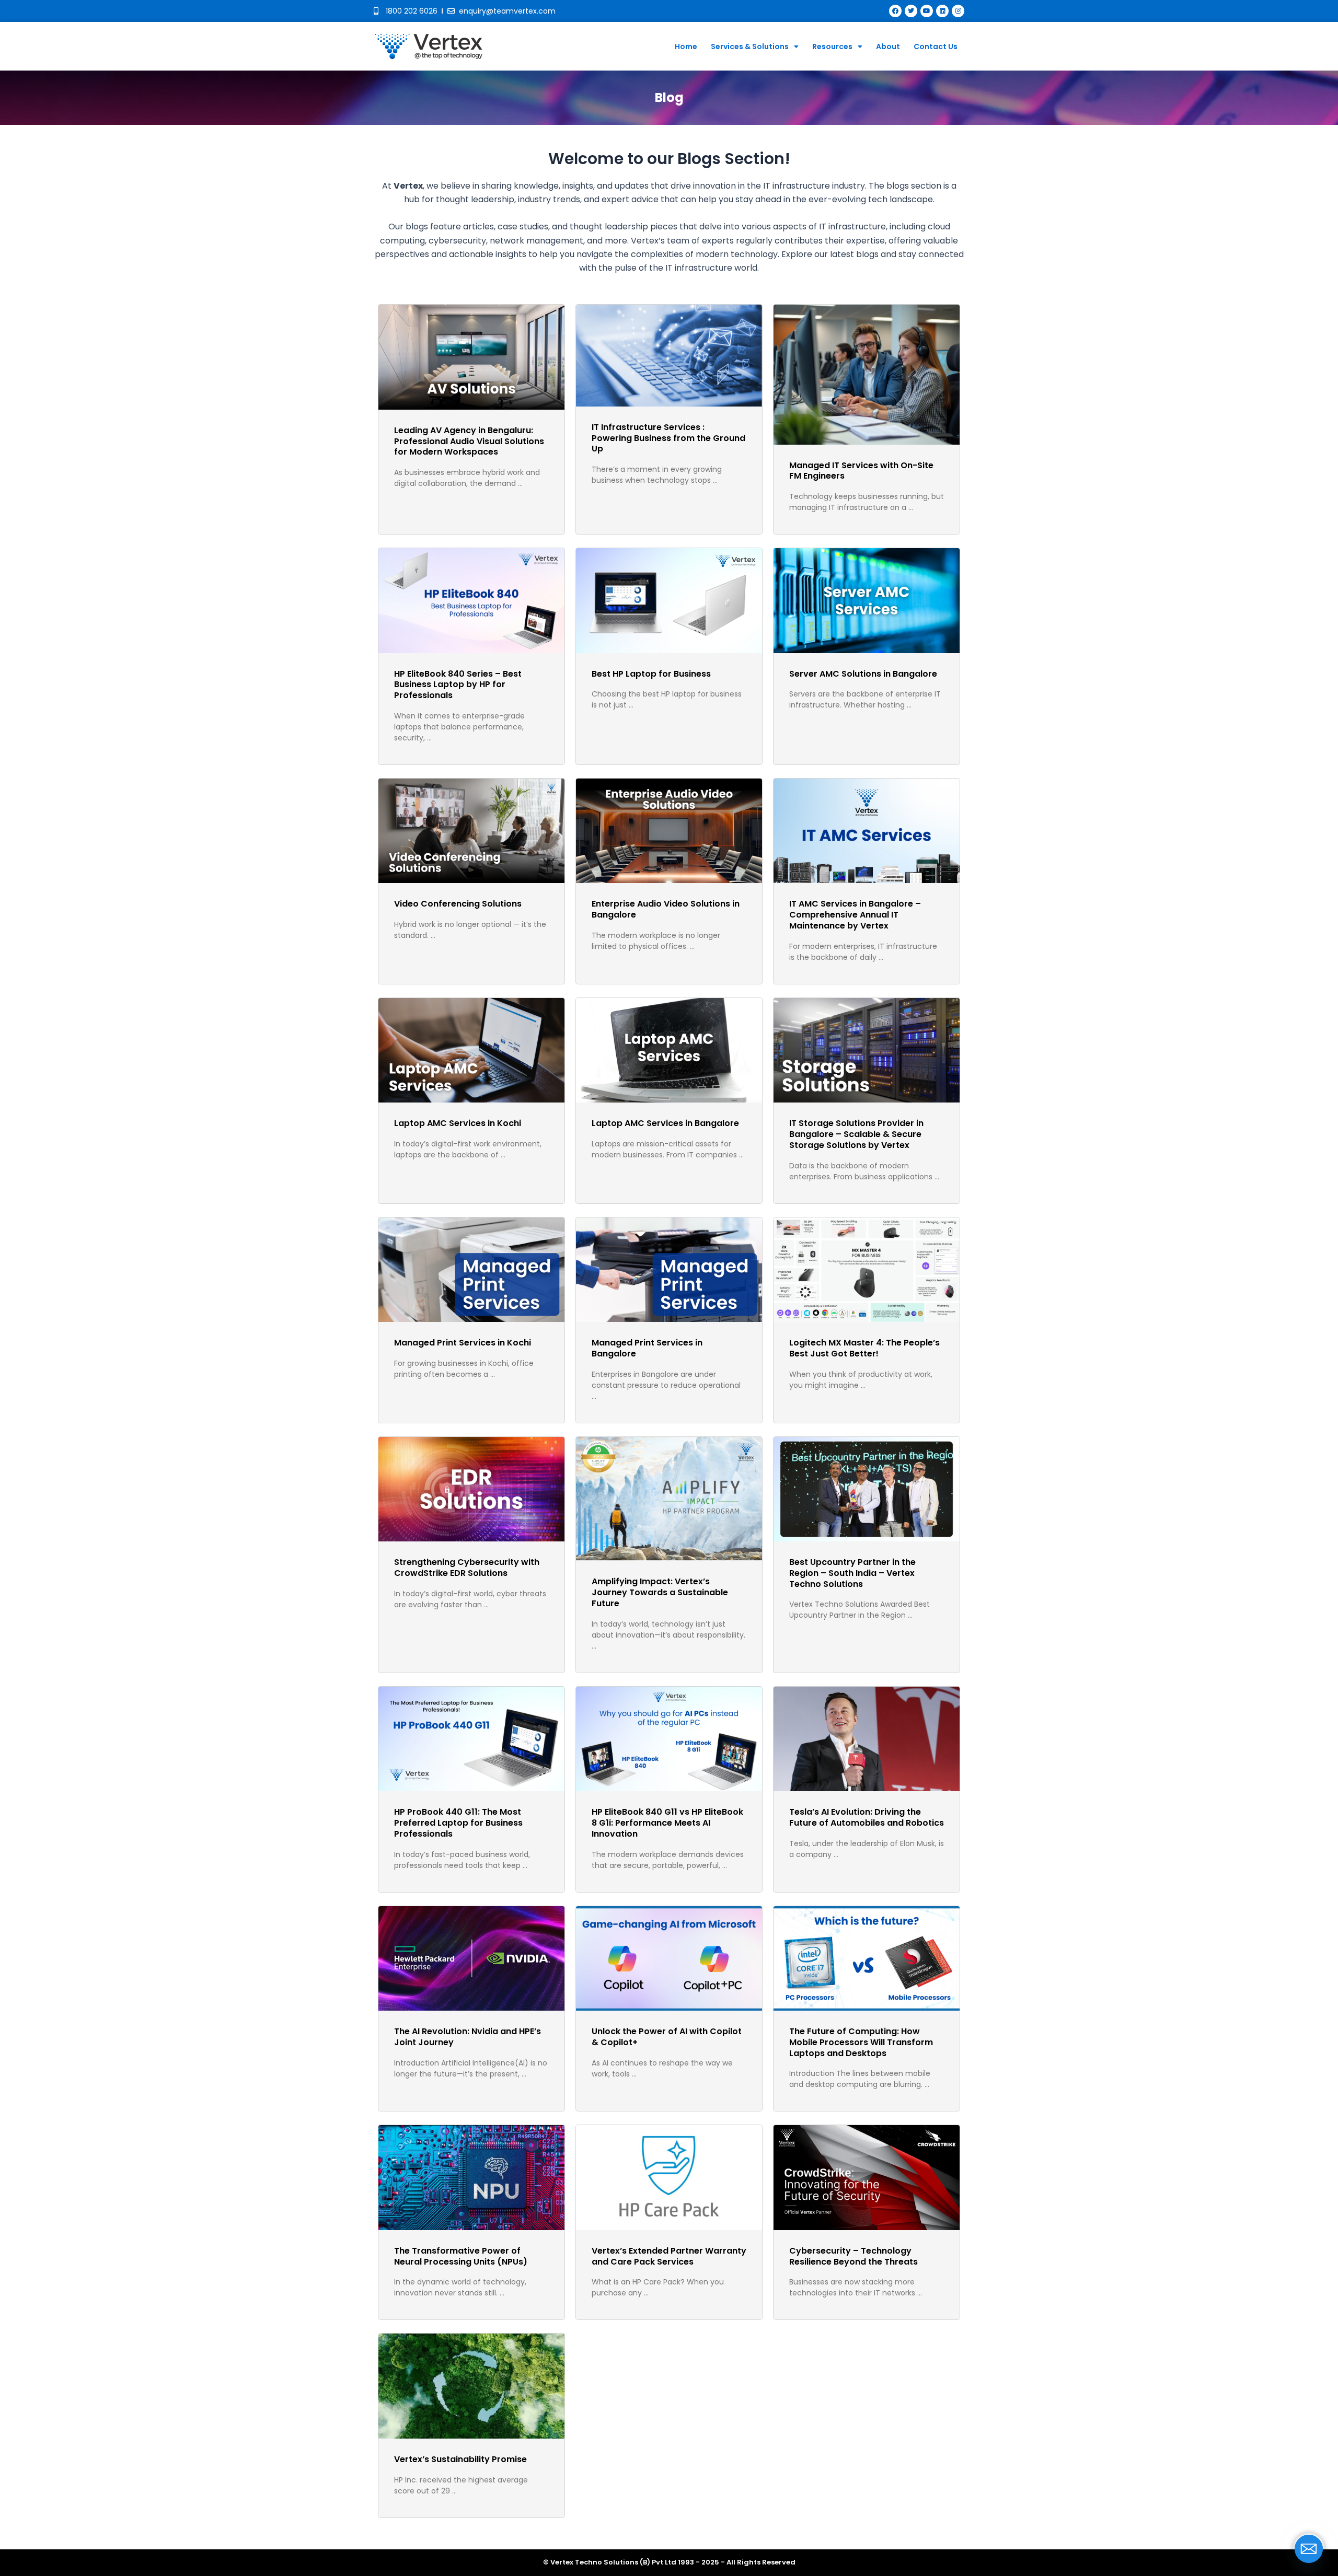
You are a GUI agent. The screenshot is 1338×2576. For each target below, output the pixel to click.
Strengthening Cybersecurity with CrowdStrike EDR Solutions (467, 1568)
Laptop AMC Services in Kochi (458, 1123)
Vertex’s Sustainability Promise (460, 2459)
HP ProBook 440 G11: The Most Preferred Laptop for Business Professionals (458, 1823)
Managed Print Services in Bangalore (647, 1348)
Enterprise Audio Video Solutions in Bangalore (666, 909)
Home (686, 47)
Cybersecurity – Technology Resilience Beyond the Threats (853, 2256)
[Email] (1309, 2549)
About (888, 47)
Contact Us (936, 47)
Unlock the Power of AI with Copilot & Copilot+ (667, 2037)
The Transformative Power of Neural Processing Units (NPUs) (461, 2256)
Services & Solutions (750, 47)
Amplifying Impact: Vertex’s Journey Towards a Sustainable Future (660, 1592)
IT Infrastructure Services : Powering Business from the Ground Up (668, 438)
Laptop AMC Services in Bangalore (665, 1123)
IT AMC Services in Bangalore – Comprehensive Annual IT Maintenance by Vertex (855, 915)
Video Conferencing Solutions (458, 904)
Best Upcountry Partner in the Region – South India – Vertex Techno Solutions (852, 1573)
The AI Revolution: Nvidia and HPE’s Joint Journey (468, 2037)
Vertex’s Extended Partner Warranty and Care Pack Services (669, 2256)
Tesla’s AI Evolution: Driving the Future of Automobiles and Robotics (867, 1817)
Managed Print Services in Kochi (463, 1343)
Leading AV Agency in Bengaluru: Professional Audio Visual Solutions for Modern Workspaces (469, 441)
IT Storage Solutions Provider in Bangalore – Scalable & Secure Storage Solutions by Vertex (856, 1134)
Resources (832, 47)
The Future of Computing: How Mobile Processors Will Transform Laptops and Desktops (861, 2042)
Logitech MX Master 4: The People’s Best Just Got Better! (864, 1348)
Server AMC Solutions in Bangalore (863, 674)
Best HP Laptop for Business (651, 674)
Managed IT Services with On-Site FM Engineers (861, 471)
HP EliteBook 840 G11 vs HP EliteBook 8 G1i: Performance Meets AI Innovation (667, 1823)
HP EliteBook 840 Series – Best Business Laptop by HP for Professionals (458, 685)
